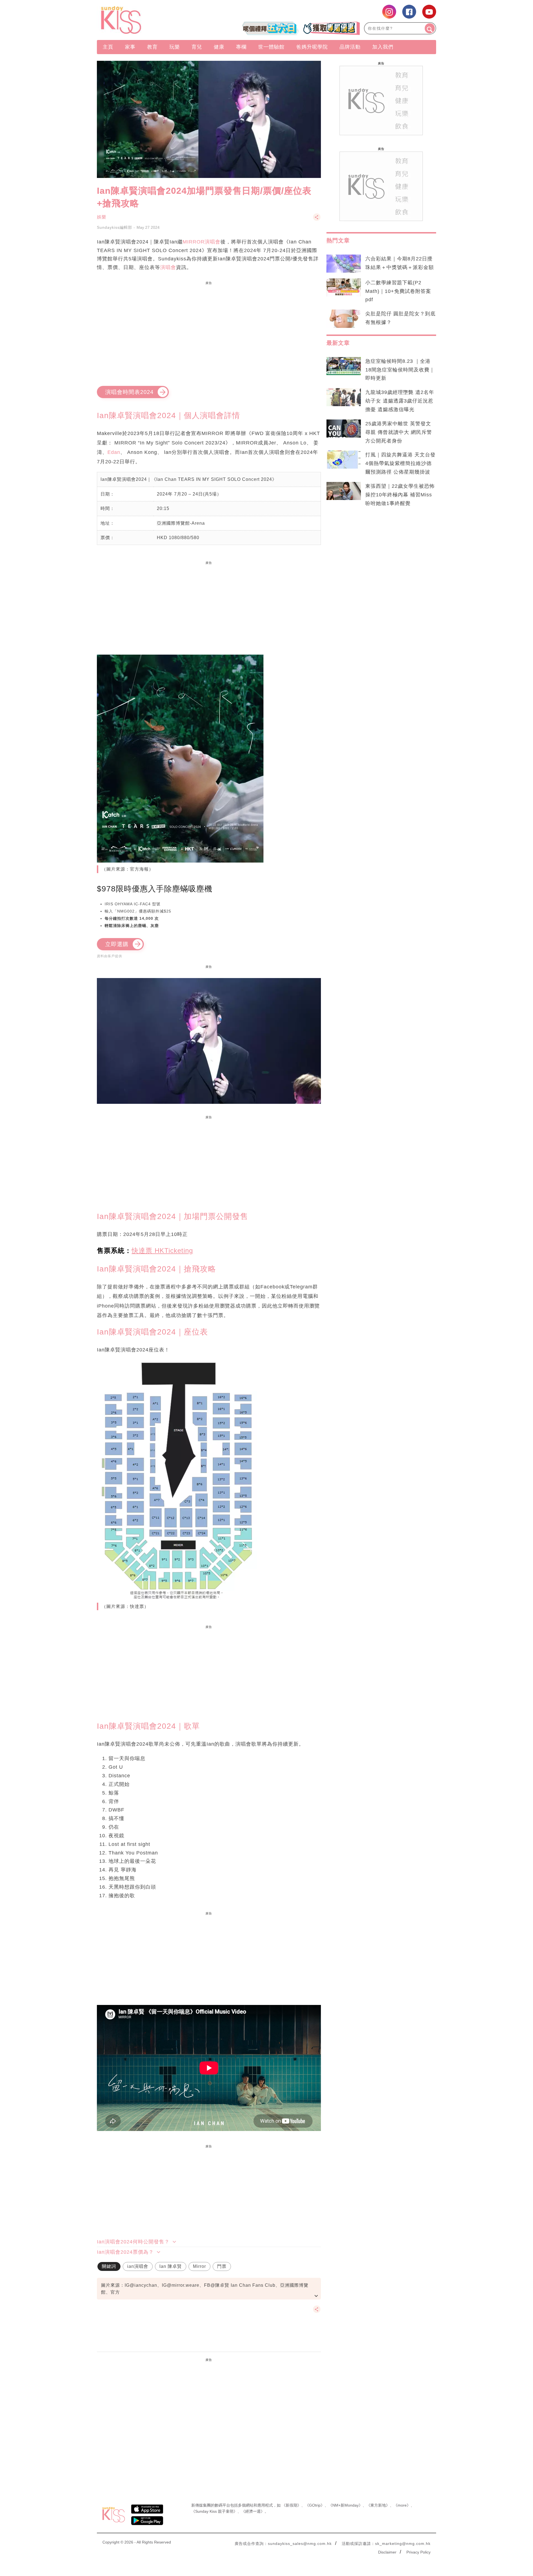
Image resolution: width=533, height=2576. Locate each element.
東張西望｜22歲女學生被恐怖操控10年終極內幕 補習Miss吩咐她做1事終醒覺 (400, 495)
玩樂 (175, 47)
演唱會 (168, 267)
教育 (152, 47)
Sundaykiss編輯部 (115, 227)
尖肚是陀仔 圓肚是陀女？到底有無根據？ (400, 318)
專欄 (241, 47)
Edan (114, 452)
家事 (130, 47)
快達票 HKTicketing (162, 1251)
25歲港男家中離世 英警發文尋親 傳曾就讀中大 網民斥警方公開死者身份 (399, 432)
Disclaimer (387, 2552)
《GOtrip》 (315, 2505)
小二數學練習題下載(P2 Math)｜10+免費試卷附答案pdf (398, 291)
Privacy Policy (418, 2552)
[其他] (317, 220)
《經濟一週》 (253, 2511)
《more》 (402, 2505)
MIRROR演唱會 (202, 242)
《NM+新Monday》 (345, 2505)
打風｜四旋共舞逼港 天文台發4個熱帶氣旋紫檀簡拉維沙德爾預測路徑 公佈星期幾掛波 (400, 463)
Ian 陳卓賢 (171, 2266)
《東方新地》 (378, 2505)
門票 (222, 2266)
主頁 (108, 47)
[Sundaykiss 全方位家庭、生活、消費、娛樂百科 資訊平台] (148, 20)
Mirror (199, 2266)
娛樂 (102, 217)
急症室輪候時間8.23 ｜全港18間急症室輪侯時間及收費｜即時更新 (400, 370)
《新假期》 (291, 2505)
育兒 (197, 47)
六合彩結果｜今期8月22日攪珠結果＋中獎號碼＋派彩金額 (400, 263)
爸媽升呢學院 (312, 47)
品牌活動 (350, 47)
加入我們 (383, 47)
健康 (219, 47)
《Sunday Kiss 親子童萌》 (214, 2511)
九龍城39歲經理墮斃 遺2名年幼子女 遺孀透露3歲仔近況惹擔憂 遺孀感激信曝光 (400, 401)
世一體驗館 (271, 47)
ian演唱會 (138, 2266)
